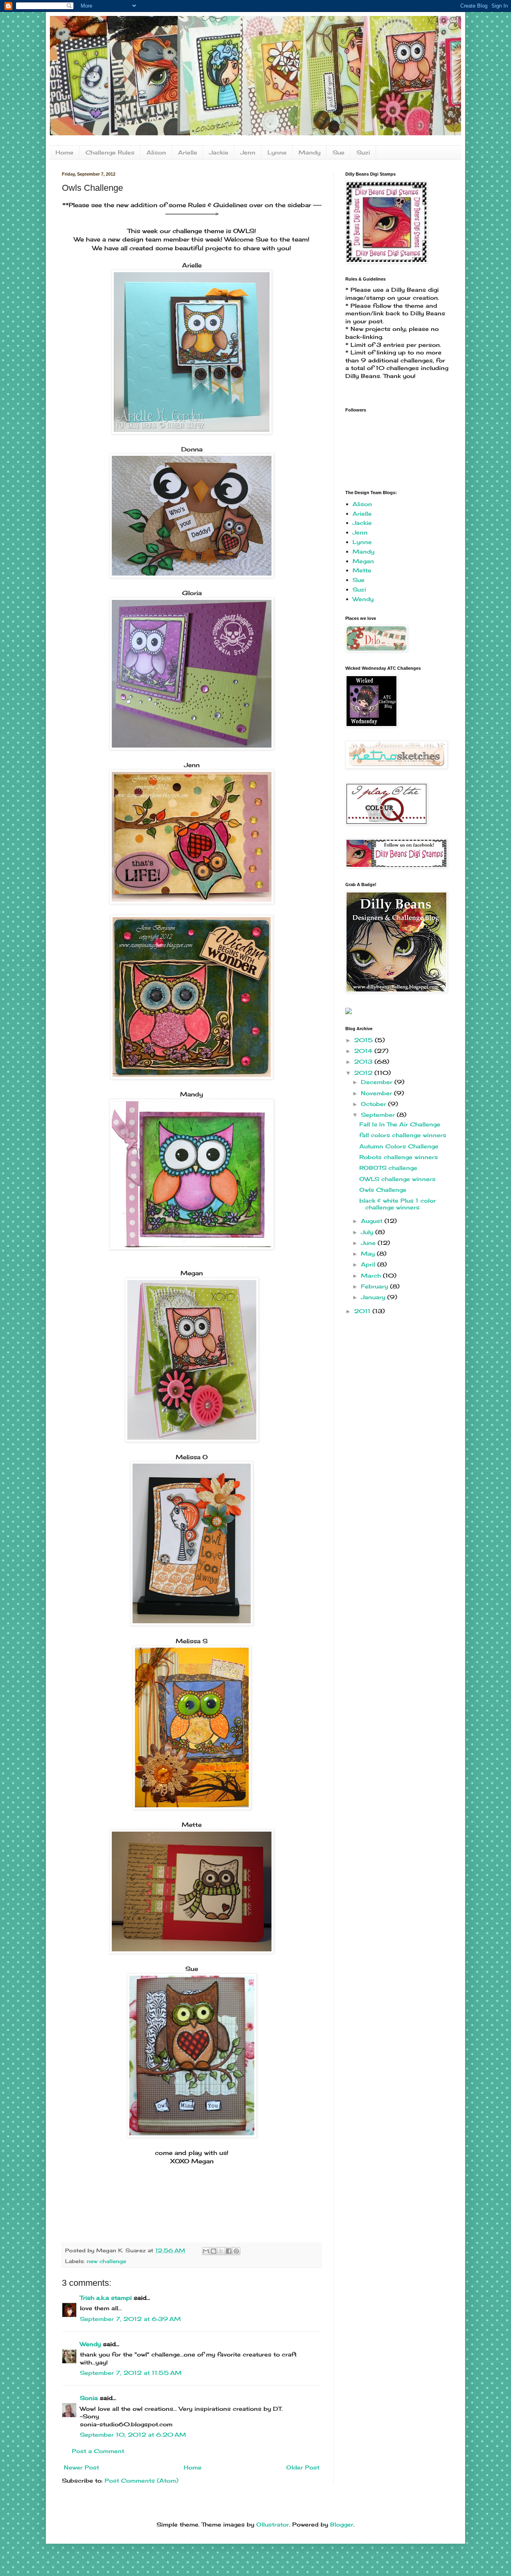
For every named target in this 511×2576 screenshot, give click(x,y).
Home (64, 152)
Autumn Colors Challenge (399, 1146)
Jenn (248, 152)
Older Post (303, 2467)
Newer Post (81, 2467)
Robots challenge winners (399, 1157)
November (377, 1093)
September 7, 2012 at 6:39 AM (130, 2319)
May (369, 1253)
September (379, 1115)
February (375, 1286)
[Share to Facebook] (229, 2251)
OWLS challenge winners (397, 1179)
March (372, 1275)
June (369, 1243)
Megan (363, 561)
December (378, 1082)
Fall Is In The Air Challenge (400, 1124)
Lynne (277, 152)
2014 (364, 1051)
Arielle (188, 152)
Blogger (342, 2524)
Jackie (219, 152)
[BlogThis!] (214, 2251)
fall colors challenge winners (403, 1135)
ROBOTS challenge (388, 1168)
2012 (364, 1073)
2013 (364, 1061)
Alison (156, 152)
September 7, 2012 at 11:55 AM (131, 2373)
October (374, 1104)
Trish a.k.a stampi (106, 2298)
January (374, 1297)
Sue (339, 152)
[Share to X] (221, 2251)
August (373, 1221)
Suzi (363, 152)
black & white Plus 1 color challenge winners (398, 1204)
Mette (362, 570)
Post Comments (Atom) (142, 2480)
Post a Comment (98, 2451)
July (368, 1232)
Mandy (310, 152)
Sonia (89, 2398)
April (369, 1264)
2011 (363, 1311)
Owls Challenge (383, 1190)
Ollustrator (273, 2524)
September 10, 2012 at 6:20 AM (133, 2435)
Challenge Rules (110, 152)
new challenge (106, 2261)
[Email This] (206, 2251)
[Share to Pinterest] (236, 2251)
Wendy (90, 2344)
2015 (364, 1040)
